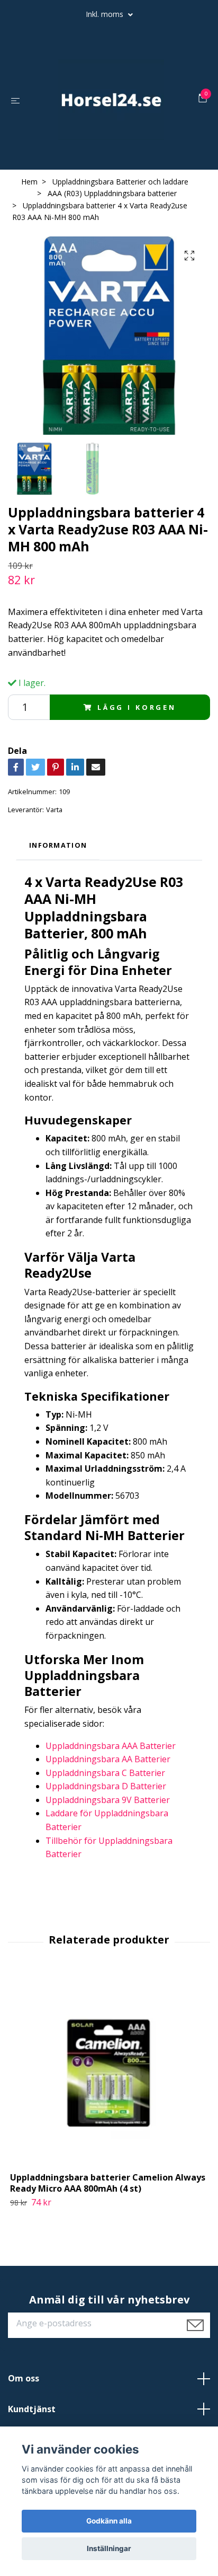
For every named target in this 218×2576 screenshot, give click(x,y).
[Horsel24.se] (111, 100)
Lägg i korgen (137, 707)
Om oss (24, 2378)
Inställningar (109, 2548)
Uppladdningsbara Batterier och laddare (120, 182)
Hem (29, 182)
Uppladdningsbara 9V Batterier (108, 1800)
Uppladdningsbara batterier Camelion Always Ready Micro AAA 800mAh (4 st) (108, 2183)
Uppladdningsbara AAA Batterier (111, 1746)
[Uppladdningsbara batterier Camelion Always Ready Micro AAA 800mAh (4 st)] (109, 2073)
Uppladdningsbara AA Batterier (108, 1759)
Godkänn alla (109, 2521)
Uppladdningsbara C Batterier (105, 1773)
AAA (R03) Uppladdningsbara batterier (112, 193)
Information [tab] (58, 845)
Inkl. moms (106, 14)
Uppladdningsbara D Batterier (106, 1786)
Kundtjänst (32, 2409)
